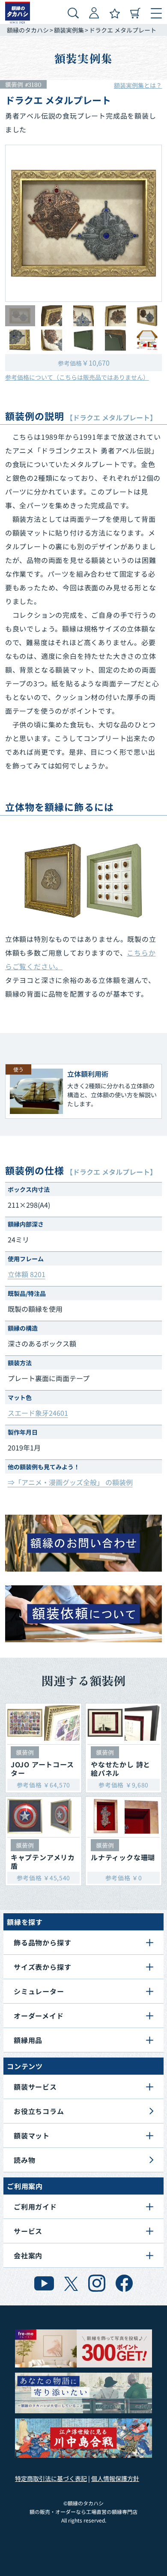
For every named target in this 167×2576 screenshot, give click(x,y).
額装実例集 (69, 30)
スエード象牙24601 (38, 1413)
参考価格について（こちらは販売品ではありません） (77, 377)
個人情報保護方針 (115, 2478)
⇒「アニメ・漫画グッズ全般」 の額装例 (70, 1482)
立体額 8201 (27, 1274)
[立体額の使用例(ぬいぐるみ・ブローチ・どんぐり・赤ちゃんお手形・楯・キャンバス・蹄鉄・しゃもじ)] (83, 881)
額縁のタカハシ (28, 30)
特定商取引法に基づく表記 (51, 2478)
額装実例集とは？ (138, 85)
